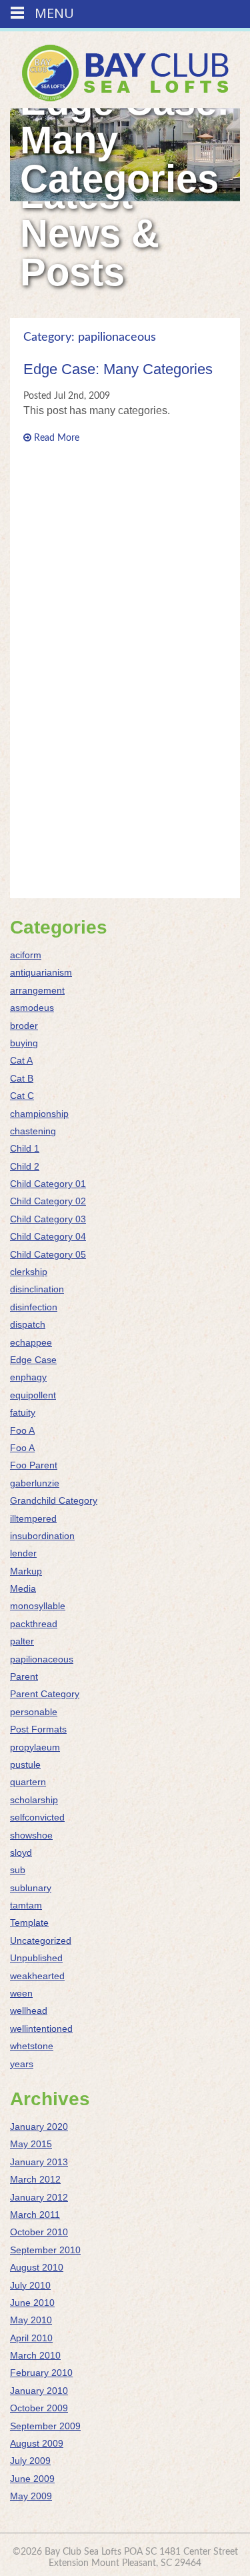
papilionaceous (42, 1659)
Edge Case (33, 1360)
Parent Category (45, 1694)
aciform (26, 955)
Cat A (21, 1060)
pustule (25, 1764)
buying (24, 1043)
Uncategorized (41, 1941)
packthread (34, 1624)
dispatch (28, 1324)
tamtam (26, 1905)
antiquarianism (41, 972)
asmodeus (32, 1008)
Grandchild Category (54, 1500)
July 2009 (30, 2461)
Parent (24, 1676)
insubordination (42, 1536)
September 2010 (45, 2250)
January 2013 (39, 2162)
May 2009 (31, 2496)
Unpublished (36, 1958)
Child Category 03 (48, 1219)
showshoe (31, 1835)
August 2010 (37, 2267)
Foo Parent (34, 1465)
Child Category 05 (48, 1254)
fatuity (23, 1412)
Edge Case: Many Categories (118, 369)
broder (24, 1026)
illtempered (33, 1518)
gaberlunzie (35, 1483)
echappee (31, 1342)
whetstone (32, 2046)
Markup (26, 1571)
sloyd (21, 1852)
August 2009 (37, 2443)
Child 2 (25, 1166)
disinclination (37, 1289)
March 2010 (35, 2355)
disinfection (34, 1307)
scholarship (34, 1800)
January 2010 (39, 2391)
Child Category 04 (48, 1236)
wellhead (29, 2011)
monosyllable (38, 1606)
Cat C (22, 1096)
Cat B (22, 1078)
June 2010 (32, 2303)
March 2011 (35, 2215)
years (22, 2064)
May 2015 (31, 2144)
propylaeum (35, 1747)
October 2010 (39, 2232)
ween (21, 1993)
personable (34, 1712)
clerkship (29, 1272)
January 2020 (39, 2127)
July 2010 (30, 2285)
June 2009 (32, 2479)
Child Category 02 (48, 1201)
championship (39, 1114)
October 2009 (39, 2408)
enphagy (28, 1377)
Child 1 (25, 1148)
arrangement (37, 990)
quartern (28, 1782)
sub (18, 1870)
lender (23, 1553)
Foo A (22, 1430)
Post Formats (38, 1729)
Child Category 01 (48, 1184)
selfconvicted (37, 1817)
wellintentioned (41, 2029)
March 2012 (35, 2179)
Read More (55, 438)
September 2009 (45, 2426)
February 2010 (41, 2373)
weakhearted (37, 1976)
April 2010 (31, 2338)
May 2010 (31, 2320)
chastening (33, 1131)
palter (22, 1641)
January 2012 (39, 2197)
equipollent (33, 1395)
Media (23, 1588)
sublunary (31, 1888)
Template (29, 1922)
